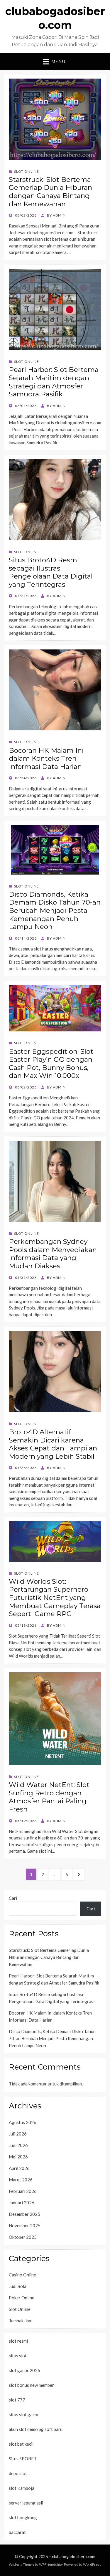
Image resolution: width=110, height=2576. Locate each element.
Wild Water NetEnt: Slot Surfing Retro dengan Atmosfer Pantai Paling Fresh (49, 1797)
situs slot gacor (24, 2414)
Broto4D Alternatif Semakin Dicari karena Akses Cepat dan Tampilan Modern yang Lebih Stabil (53, 1444)
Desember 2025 (24, 2214)
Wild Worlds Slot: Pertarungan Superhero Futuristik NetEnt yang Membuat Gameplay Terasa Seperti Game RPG (55, 1598)
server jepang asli (26, 2503)
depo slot (18, 2473)
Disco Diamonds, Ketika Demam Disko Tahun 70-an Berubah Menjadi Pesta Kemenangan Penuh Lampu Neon (55, 910)
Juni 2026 (18, 2145)
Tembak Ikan (21, 2321)
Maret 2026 (21, 2180)
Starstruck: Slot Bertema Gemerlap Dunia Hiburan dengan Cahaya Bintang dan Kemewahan (50, 192)
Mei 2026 (18, 2157)
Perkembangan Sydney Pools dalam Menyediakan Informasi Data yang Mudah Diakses (53, 1254)
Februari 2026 (23, 2191)
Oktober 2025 (23, 2237)
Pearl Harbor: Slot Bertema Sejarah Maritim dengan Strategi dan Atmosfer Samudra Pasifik (54, 382)
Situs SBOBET (23, 2459)
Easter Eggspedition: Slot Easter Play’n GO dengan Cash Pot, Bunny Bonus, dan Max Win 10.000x (51, 1064)
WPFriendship (50, 2564)
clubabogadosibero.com (74, 2556)
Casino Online (22, 2275)
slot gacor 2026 (24, 2370)
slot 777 (17, 2400)
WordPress (92, 2564)
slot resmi (18, 2341)
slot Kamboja (22, 2488)
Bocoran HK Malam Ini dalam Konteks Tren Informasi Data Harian (46, 758)
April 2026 (19, 2168)
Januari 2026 (22, 2203)
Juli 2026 (18, 2134)
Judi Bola (18, 2286)
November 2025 (25, 2226)
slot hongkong (23, 2517)
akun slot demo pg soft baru (36, 2429)
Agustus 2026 (23, 2122)
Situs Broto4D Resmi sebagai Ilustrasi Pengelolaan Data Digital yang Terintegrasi (51, 572)
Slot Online (27, 171)
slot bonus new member (31, 2385)
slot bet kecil (21, 2444)
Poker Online (22, 2298)
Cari (13, 1898)
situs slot (18, 2356)
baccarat (17, 2532)
